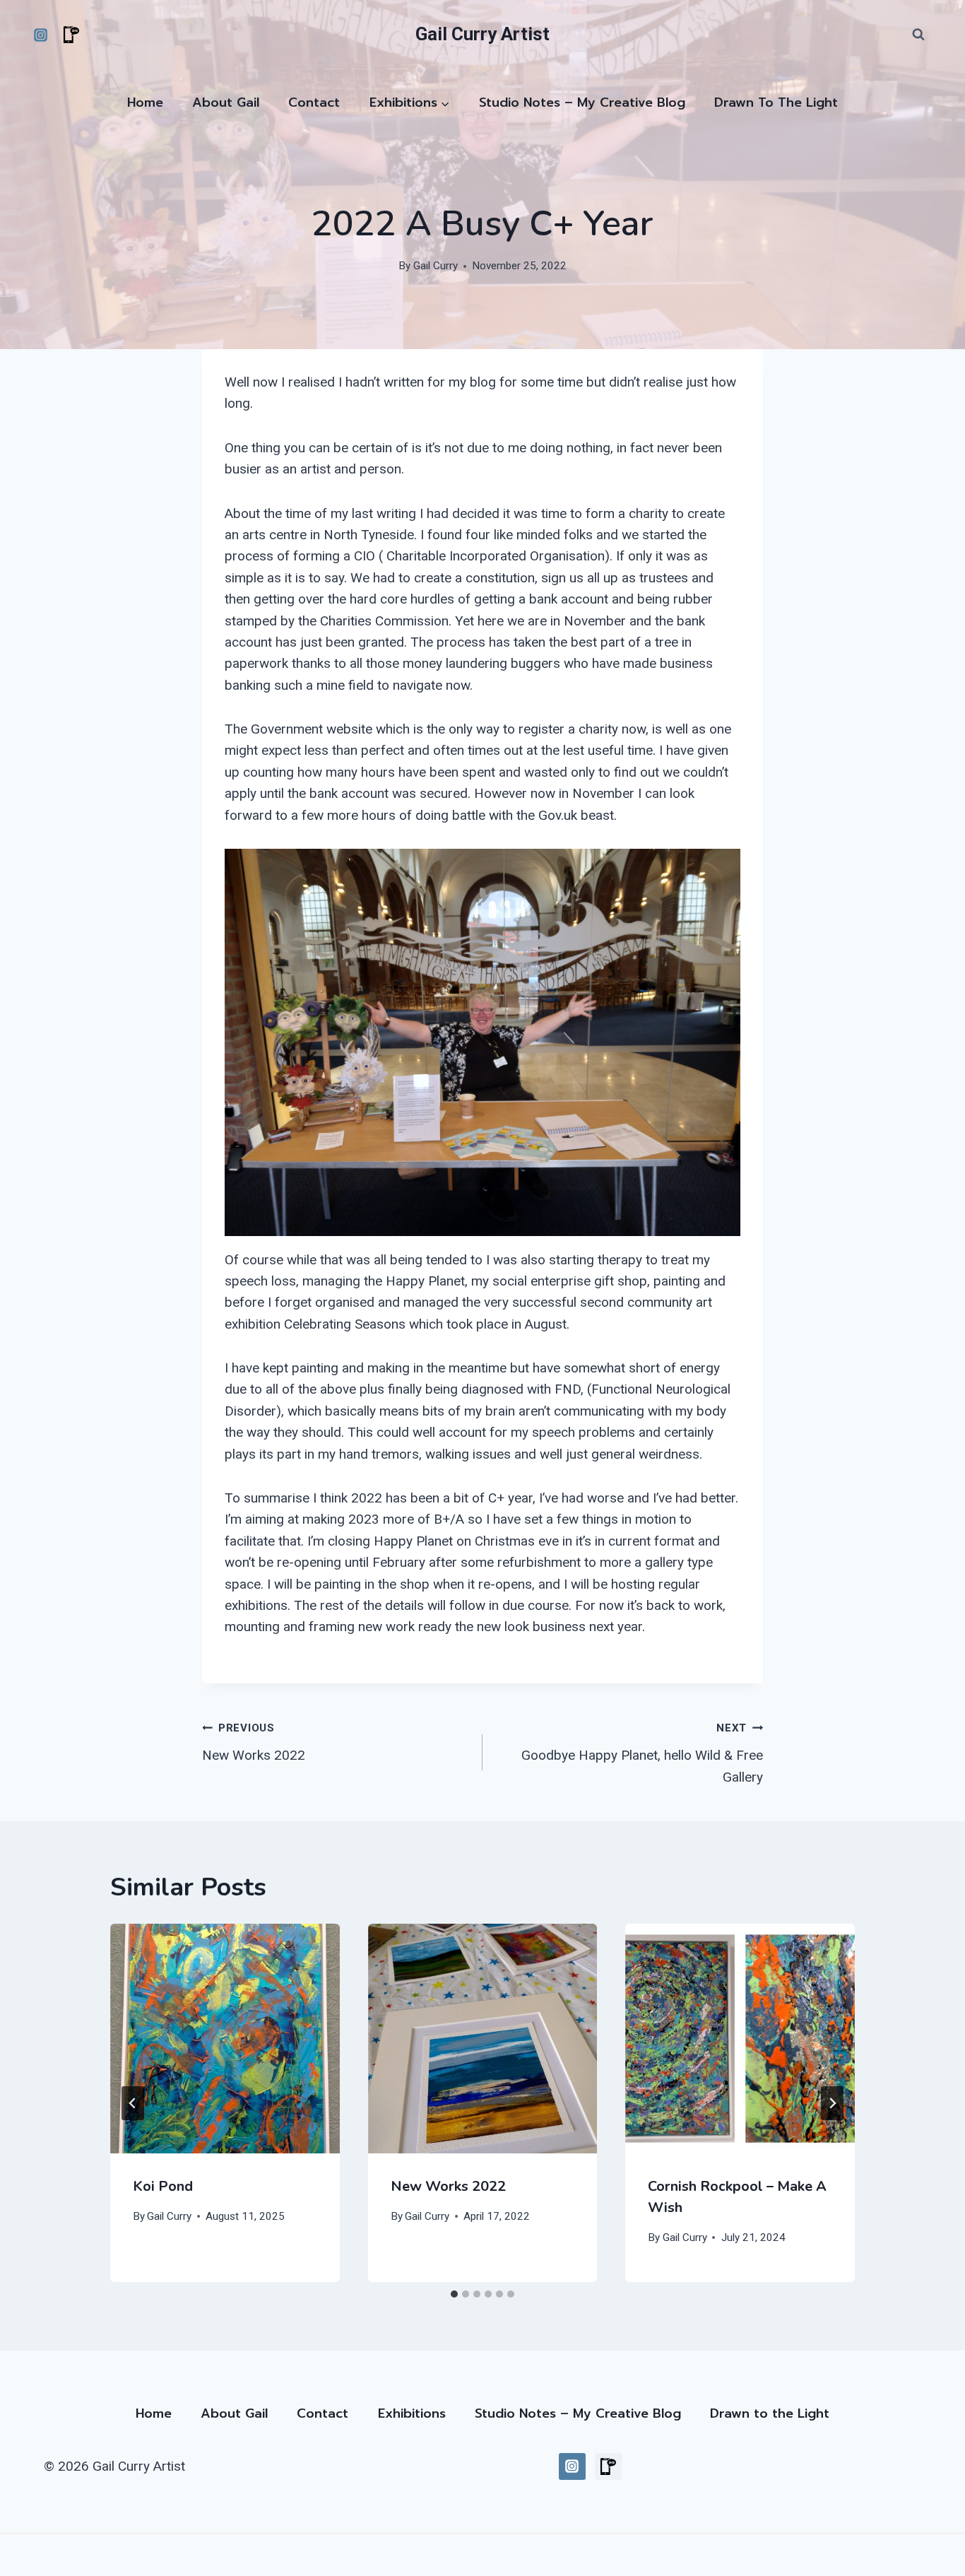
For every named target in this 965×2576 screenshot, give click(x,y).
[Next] (832, 2103)
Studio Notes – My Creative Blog (582, 102)
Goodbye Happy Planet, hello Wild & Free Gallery (642, 1753)
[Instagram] (40, 35)
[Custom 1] (608, 2466)
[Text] (71, 35)
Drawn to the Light (776, 102)
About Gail (226, 102)
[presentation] (225, 2039)
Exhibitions (412, 2413)
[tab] (454, 2294)
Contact (314, 102)
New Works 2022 (254, 1742)
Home (145, 102)
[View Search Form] (918, 35)
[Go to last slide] (133, 2103)
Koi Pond (163, 2186)
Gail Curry (436, 266)
